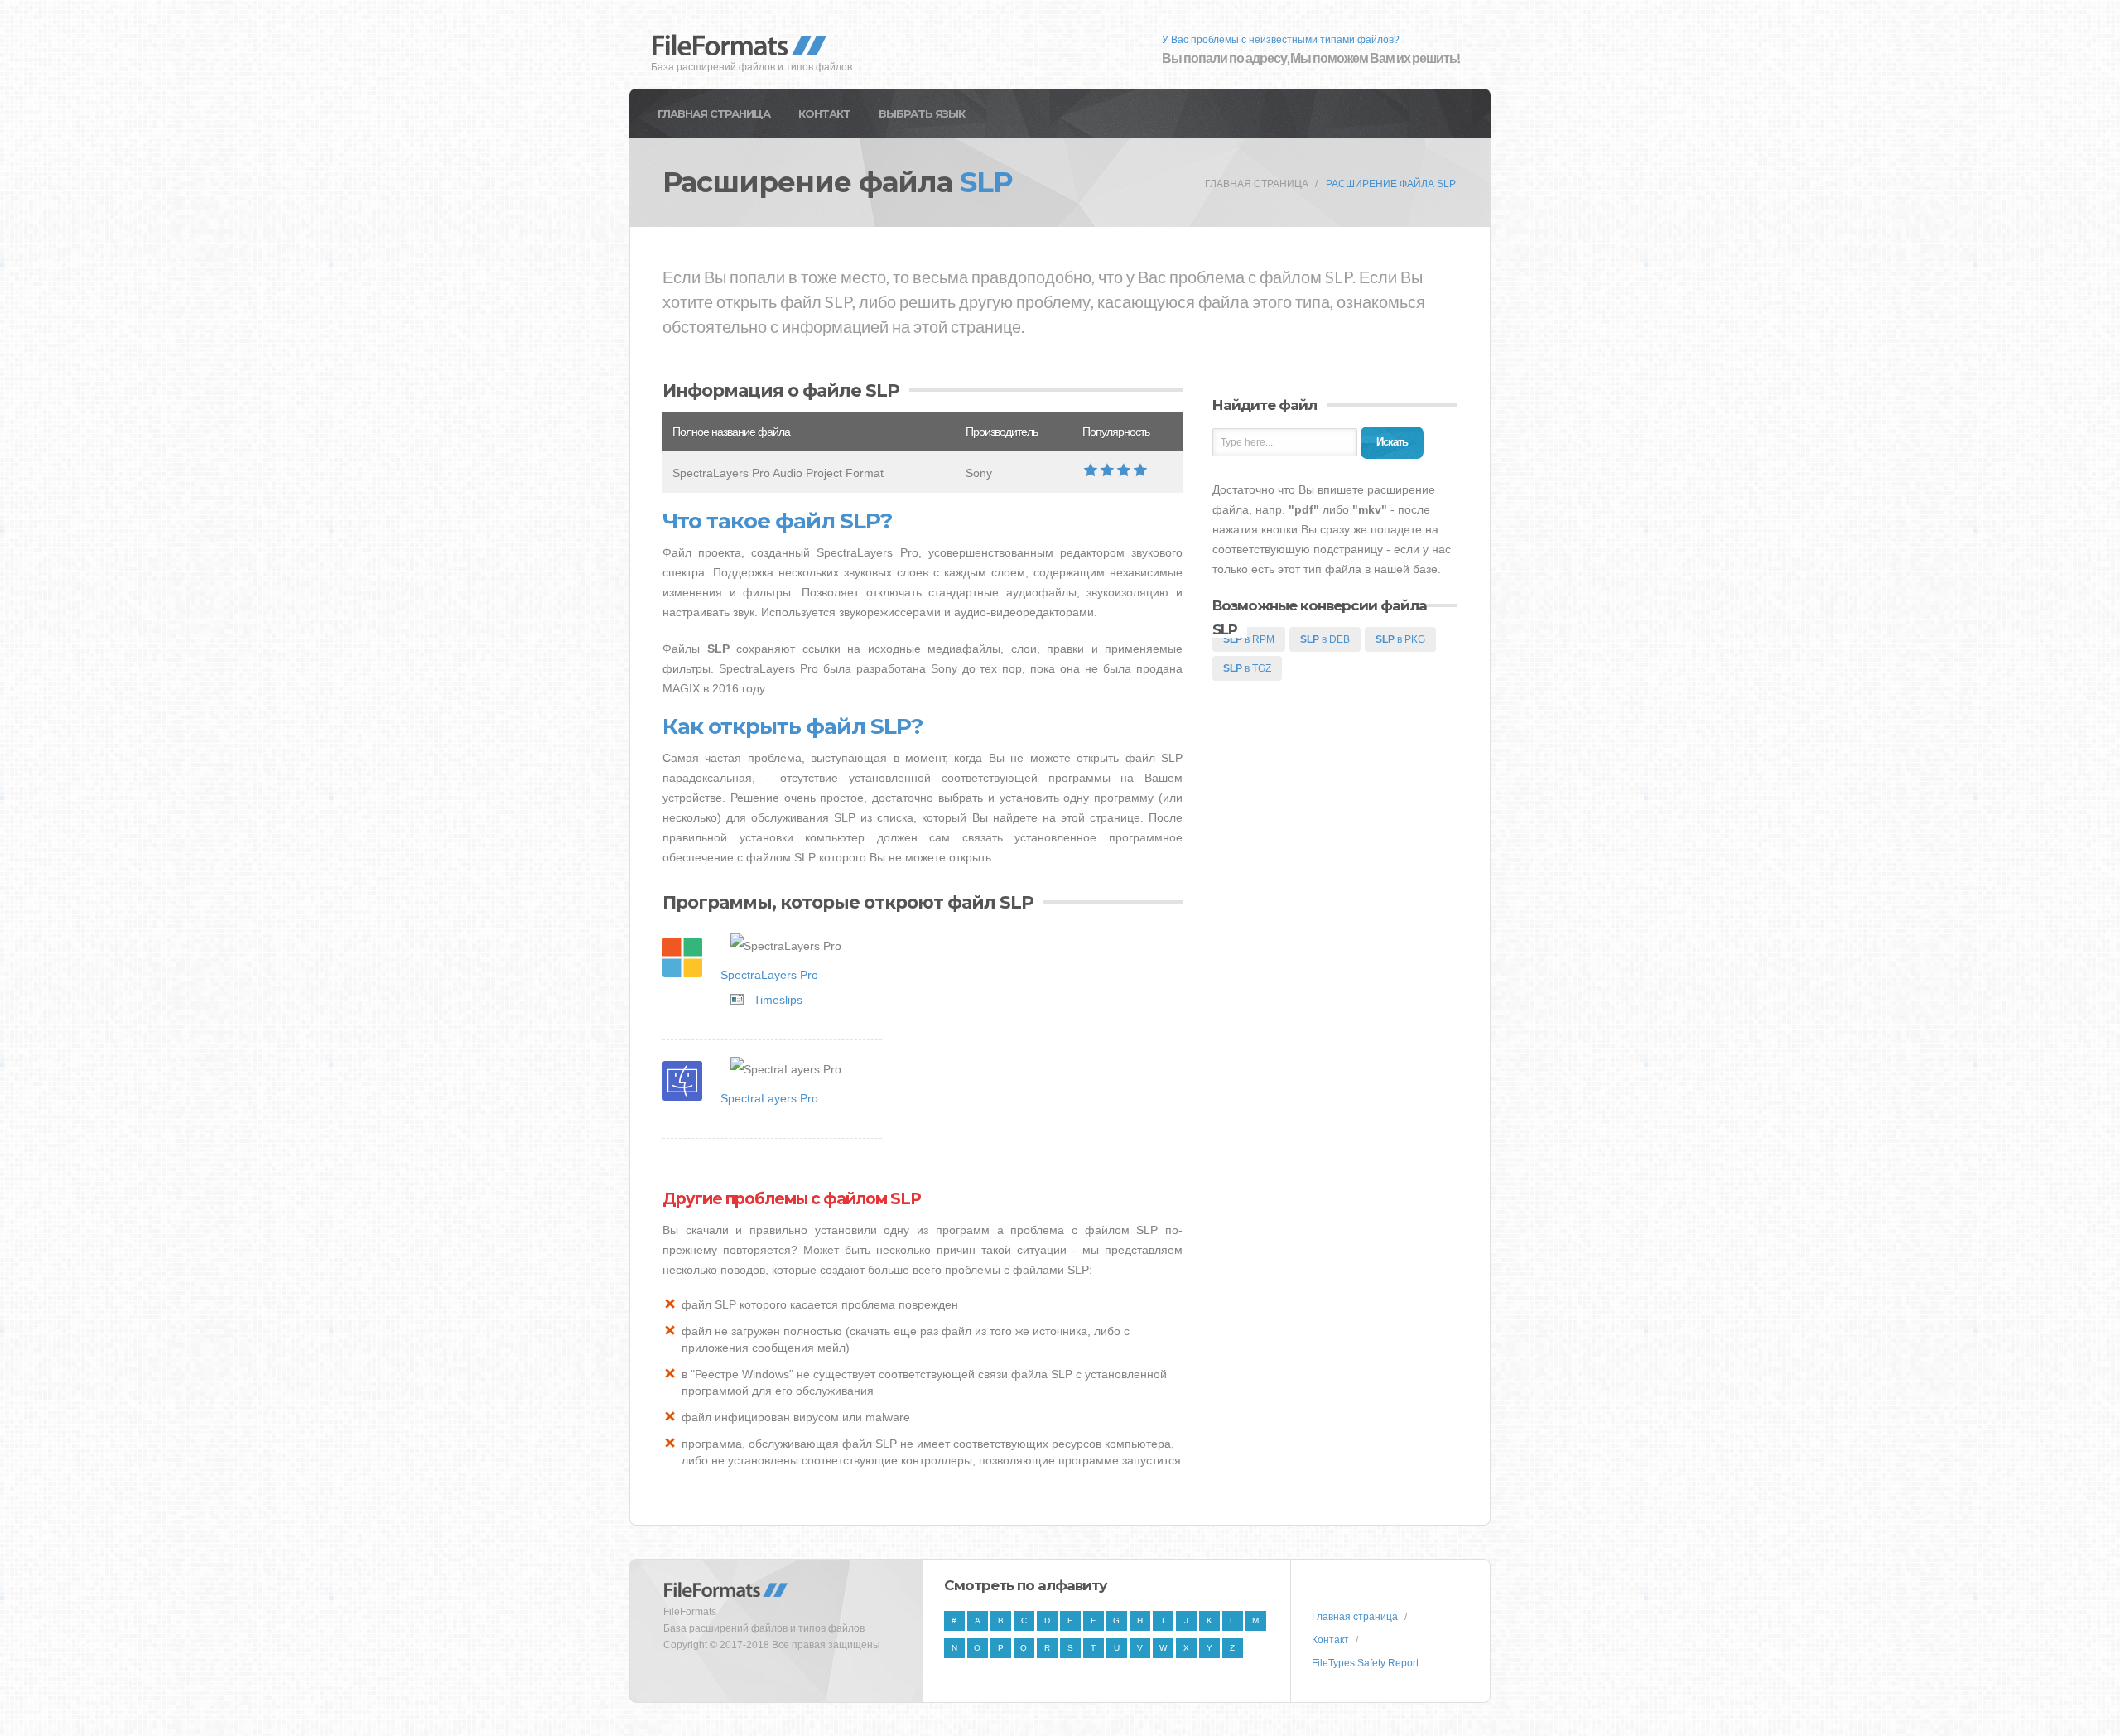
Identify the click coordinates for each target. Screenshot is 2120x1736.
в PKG (1400, 639)
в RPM (1249, 639)
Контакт (824, 113)
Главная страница (714, 113)
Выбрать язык (922, 113)
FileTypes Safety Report (1365, 1663)
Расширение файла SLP (1391, 184)
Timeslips (778, 1000)
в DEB (1325, 639)
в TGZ (1247, 668)
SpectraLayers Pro (769, 975)
